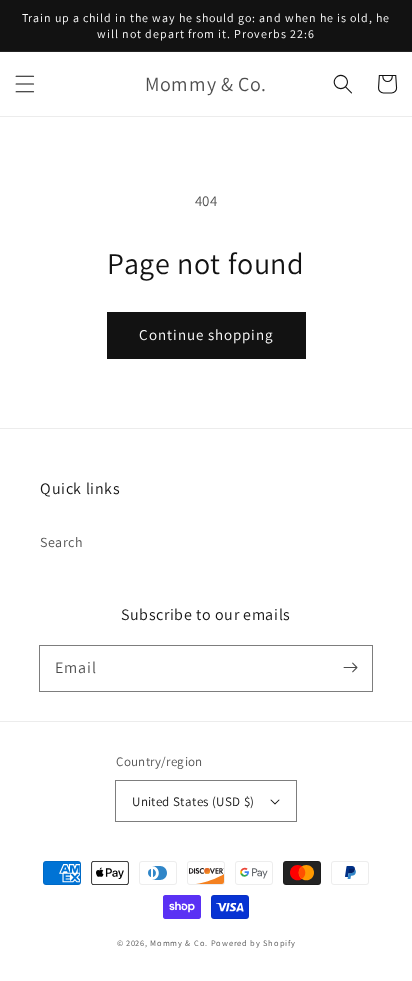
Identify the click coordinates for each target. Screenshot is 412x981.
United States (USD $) (193, 801)
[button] (25, 84)
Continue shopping (206, 334)
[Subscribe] (350, 668)
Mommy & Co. (179, 942)
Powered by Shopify (253, 942)
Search (62, 542)
